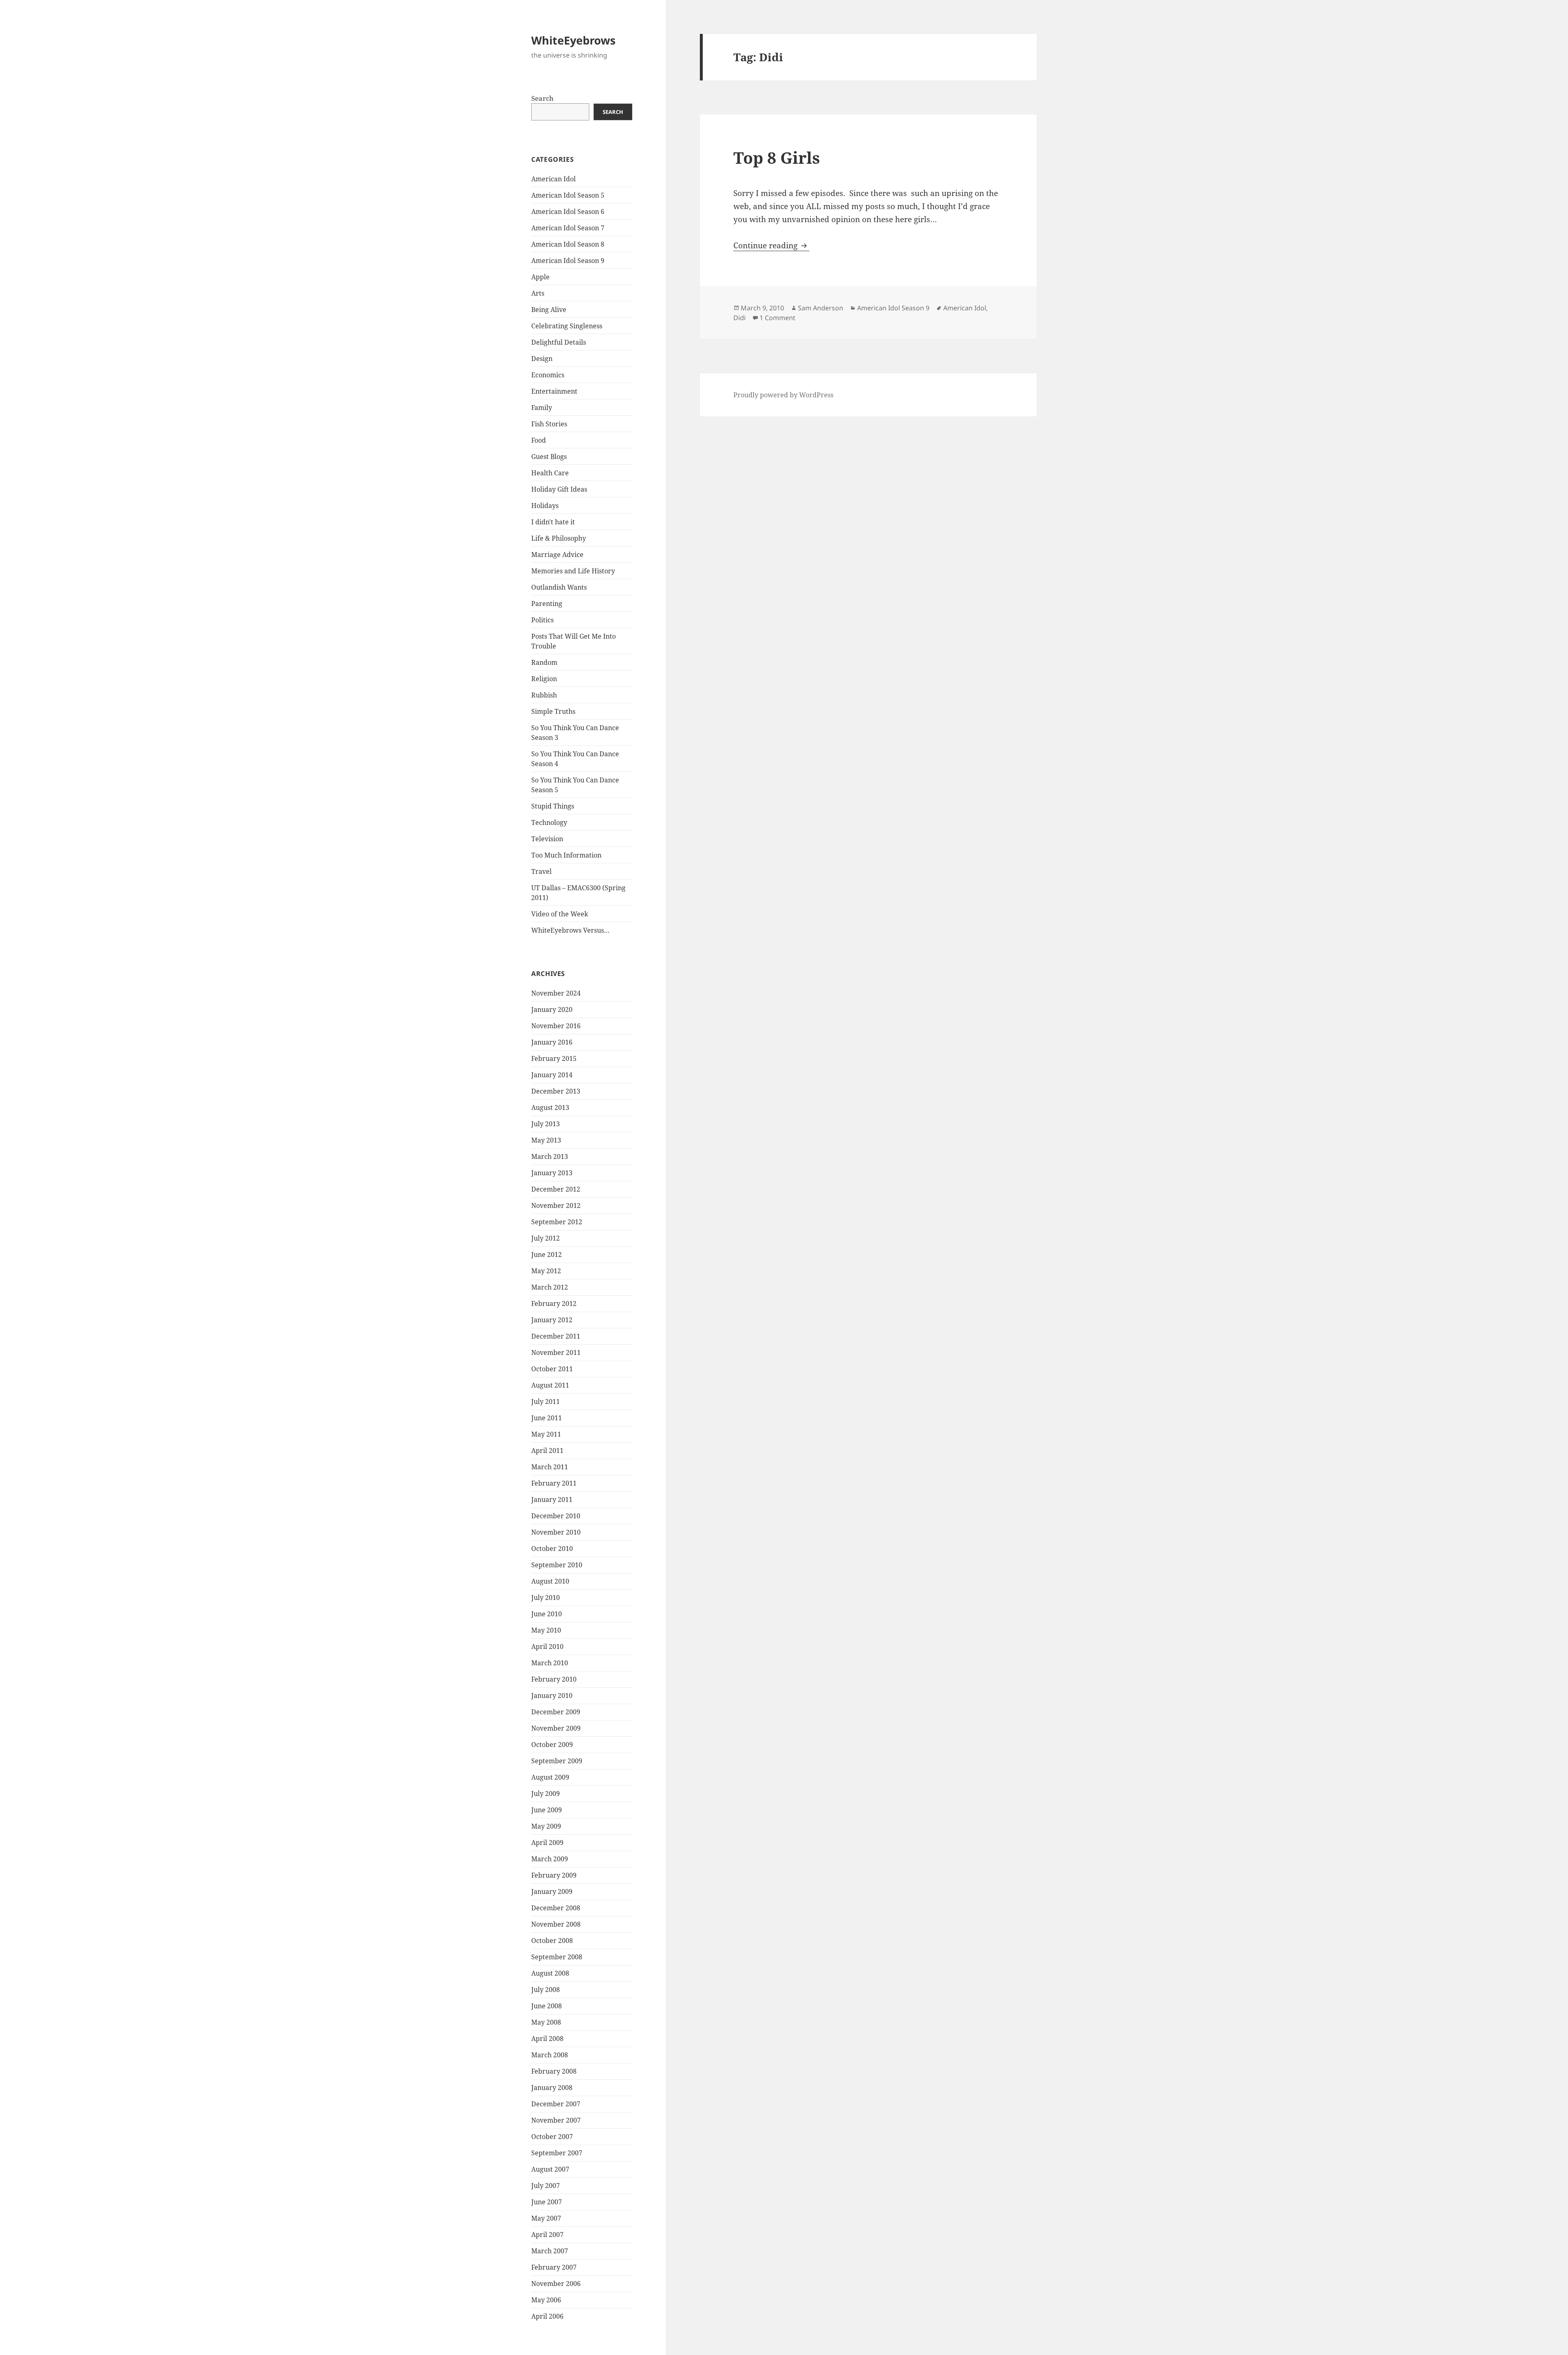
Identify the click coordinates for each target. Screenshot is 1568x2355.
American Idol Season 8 (568, 244)
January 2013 (552, 1173)
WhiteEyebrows (573, 40)
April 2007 (547, 2235)
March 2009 (550, 1859)
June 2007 (547, 2202)
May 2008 (546, 2022)
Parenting (547, 604)
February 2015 (554, 1058)
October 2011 (552, 1369)
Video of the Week (560, 914)
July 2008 (546, 1990)
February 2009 (554, 1875)
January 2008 (552, 2088)
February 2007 (554, 2267)
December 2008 (556, 1908)
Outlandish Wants (559, 587)
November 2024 (556, 993)
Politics (542, 620)
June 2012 (547, 1254)
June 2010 (547, 1614)
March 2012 (550, 1287)
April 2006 (547, 2316)
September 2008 (557, 1957)
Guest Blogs (549, 457)
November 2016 (556, 1026)
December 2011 (556, 1336)
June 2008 (547, 2006)
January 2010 (552, 1696)
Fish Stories (549, 424)
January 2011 (552, 1499)
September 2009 (557, 1761)
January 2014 (552, 1075)
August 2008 (550, 1973)
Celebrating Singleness (567, 326)
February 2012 (554, 1303)
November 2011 (556, 1352)
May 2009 (546, 1826)
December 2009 (556, 1712)
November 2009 (556, 1728)
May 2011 (546, 1434)
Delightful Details (559, 342)
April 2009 (547, 1843)
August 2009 (550, 1777)
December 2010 (556, 1516)
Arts (538, 293)
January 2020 (552, 1009)
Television (547, 839)
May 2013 (546, 1140)
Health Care (550, 473)
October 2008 (552, 1941)
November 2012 (556, 1205)
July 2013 (546, 1124)
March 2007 (550, 2251)
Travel (541, 871)
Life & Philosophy (559, 538)
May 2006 (546, 2300)
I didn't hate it (553, 522)
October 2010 (552, 1548)
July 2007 (546, 2186)
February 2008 (554, 2071)
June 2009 (547, 1810)
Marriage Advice (557, 555)
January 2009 (552, 1892)
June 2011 (547, 1418)
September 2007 (557, 2153)
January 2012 (552, 1320)
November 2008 (556, 1924)
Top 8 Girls (777, 157)
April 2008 (547, 2039)
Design (542, 359)
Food (539, 440)
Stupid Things (553, 806)
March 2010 (550, 1663)
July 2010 (546, 1597)
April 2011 (547, 1450)
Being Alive (549, 310)
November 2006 (556, 2284)
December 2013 (556, 1091)
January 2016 (552, 1042)
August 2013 (550, 1107)
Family (542, 408)
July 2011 (546, 1401)
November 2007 (556, 2120)
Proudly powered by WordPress (783, 395)
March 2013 (550, 1156)
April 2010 (547, 1646)
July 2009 (546, 1794)
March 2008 (550, 2055)
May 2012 (546, 1271)
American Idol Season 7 (568, 228)
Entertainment (554, 391)
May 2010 (546, 1630)
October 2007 (552, 2137)
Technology (549, 822)
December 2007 (556, 2104)
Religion (544, 679)
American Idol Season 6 (568, 212)
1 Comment (777, 318)
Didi (739, 318)
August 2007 (550, 2169)
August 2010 (550, 1581)
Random (544, 662)
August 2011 (550, 1385)
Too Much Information (566, 855)
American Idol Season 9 (568, 261)
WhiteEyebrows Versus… (570, 930)
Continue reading (771, 245)
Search (542, 98)
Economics (548, 375)
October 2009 (552, 1745)
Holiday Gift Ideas (559, 489)
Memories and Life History (573, 571)
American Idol (553, 179)
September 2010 (557, 1565)
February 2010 (554, 1679)
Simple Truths (553, 711)
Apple (540, 277)
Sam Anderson (821, 308)
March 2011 (550, 1467)
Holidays (545, 506)
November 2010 (556, 1532)
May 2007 (546, 2218)
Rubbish (544, 695)
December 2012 (556, 1189)
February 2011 (554, 1483)
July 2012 (546, 1238)
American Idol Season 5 (568, 195)
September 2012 (557, 1222)
